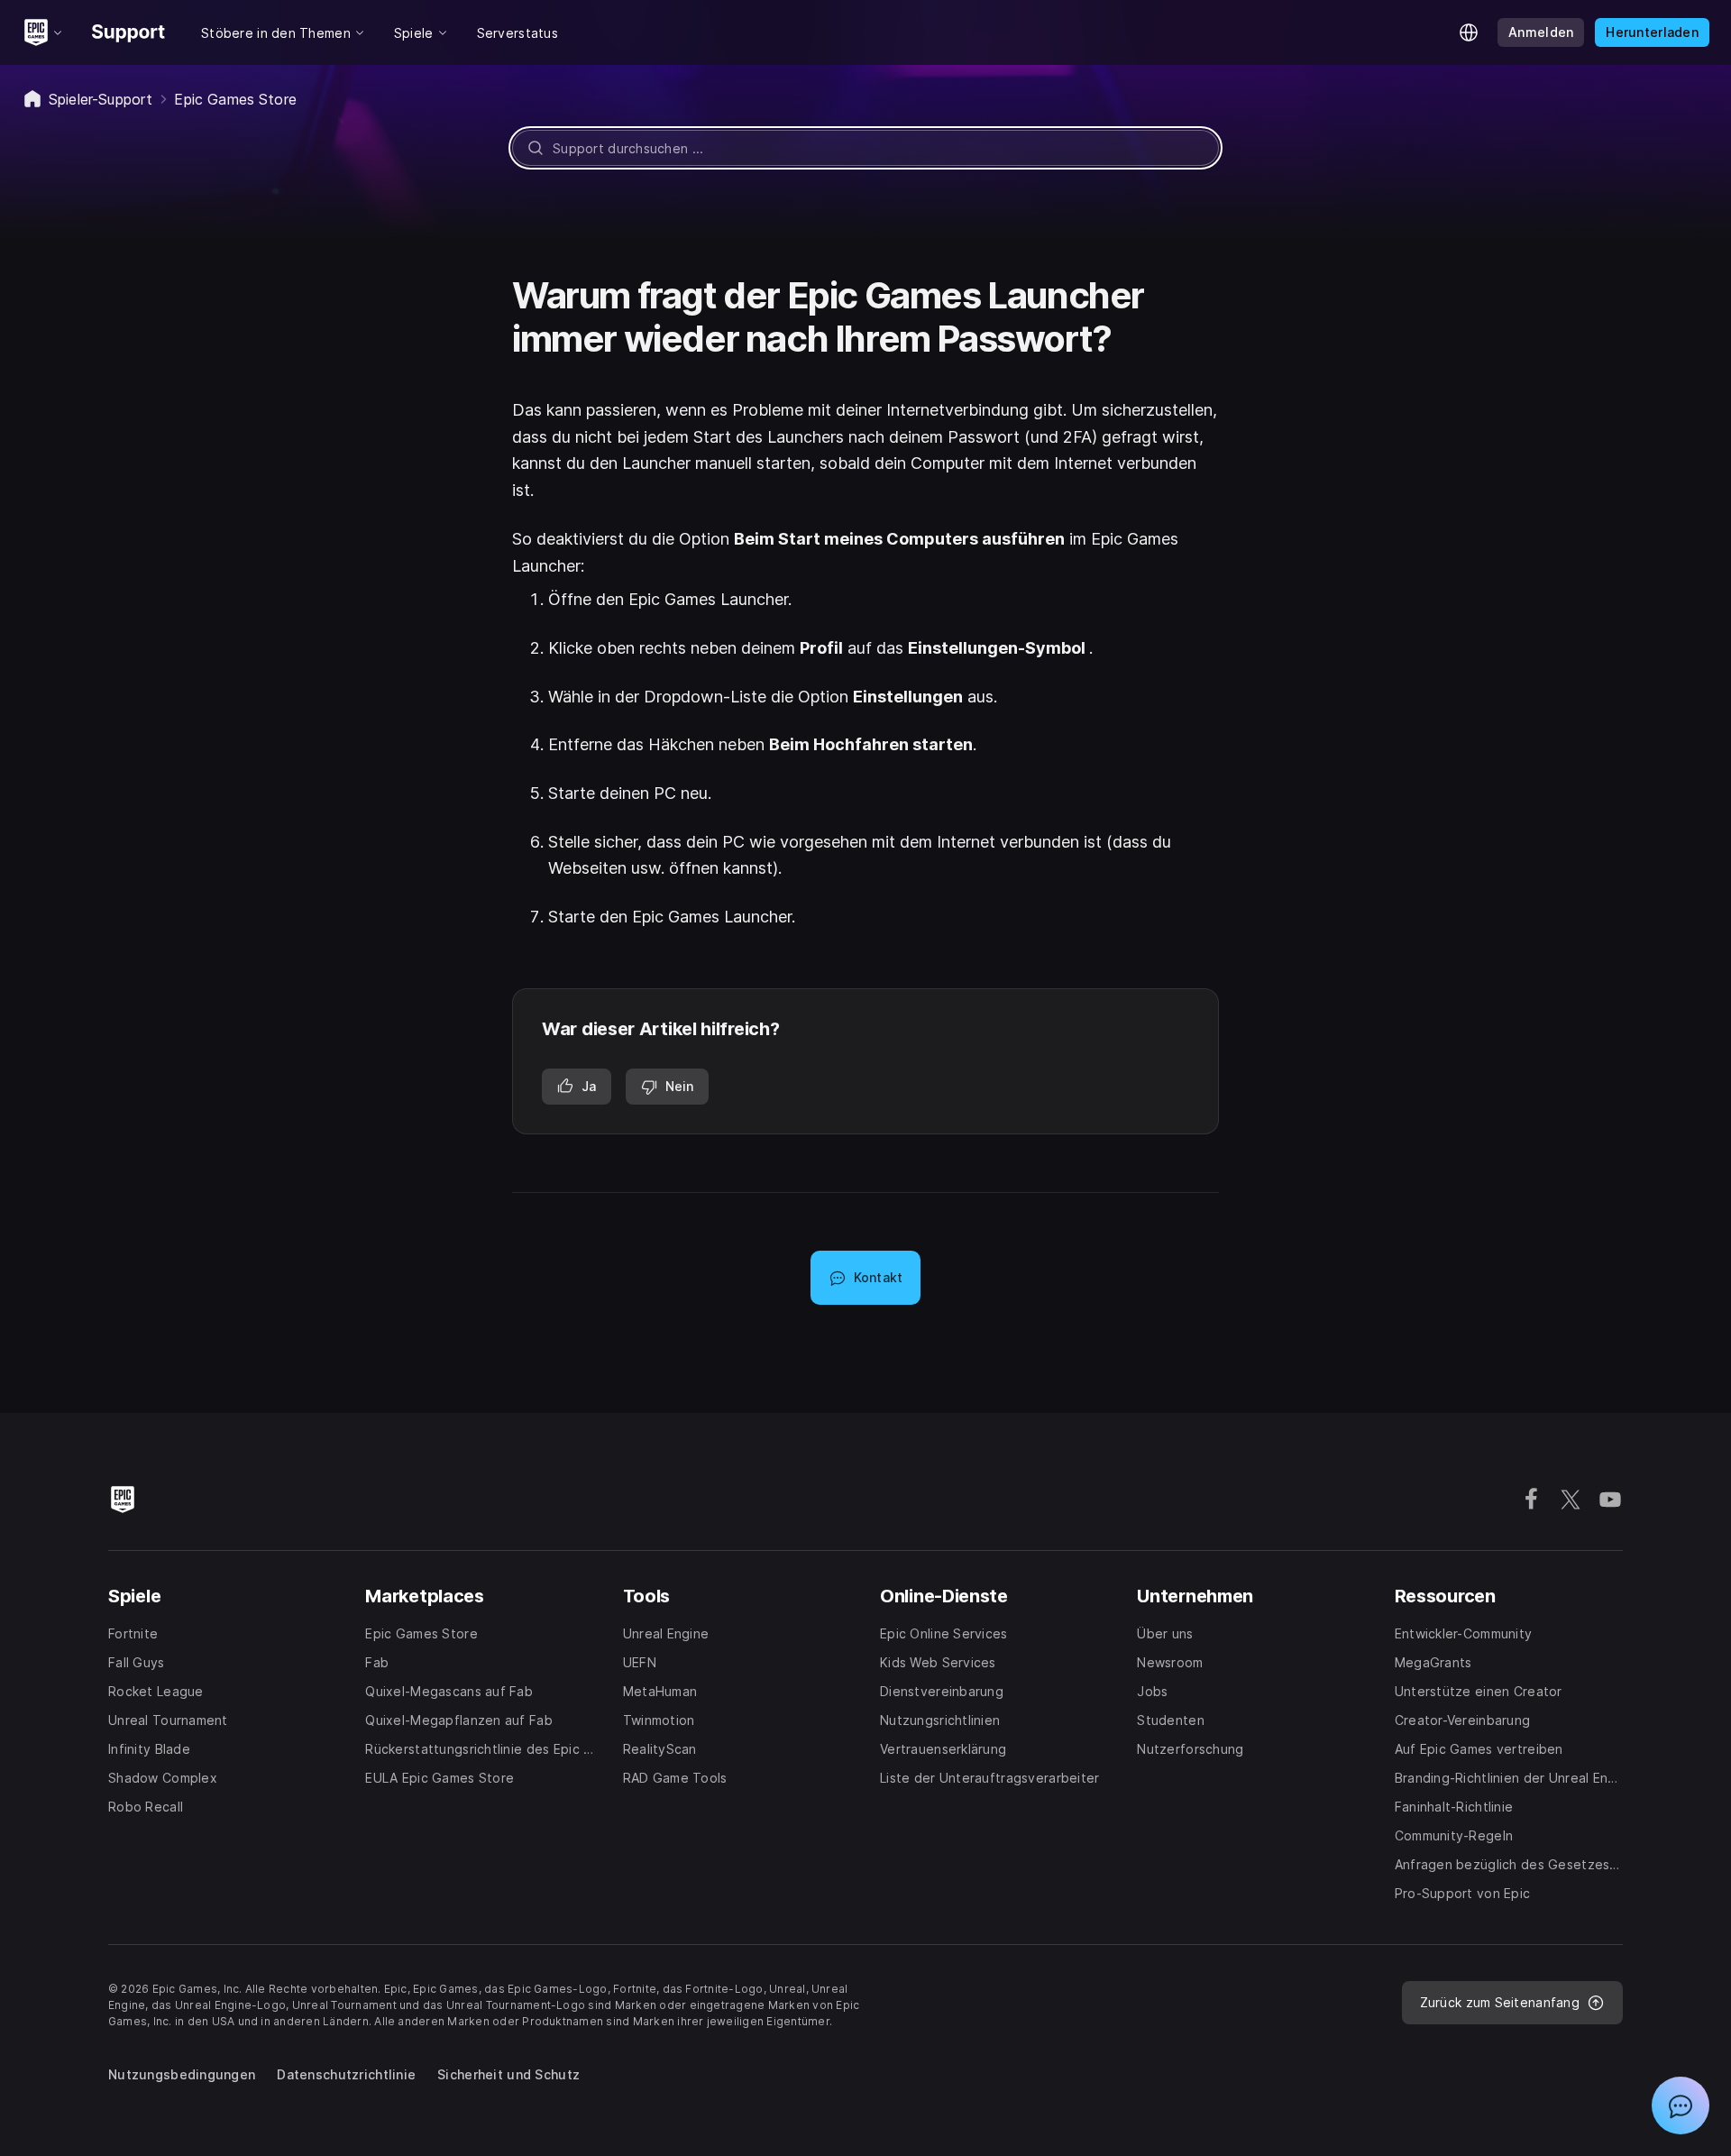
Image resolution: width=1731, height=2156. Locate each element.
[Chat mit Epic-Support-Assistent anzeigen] (1681, 2106)
